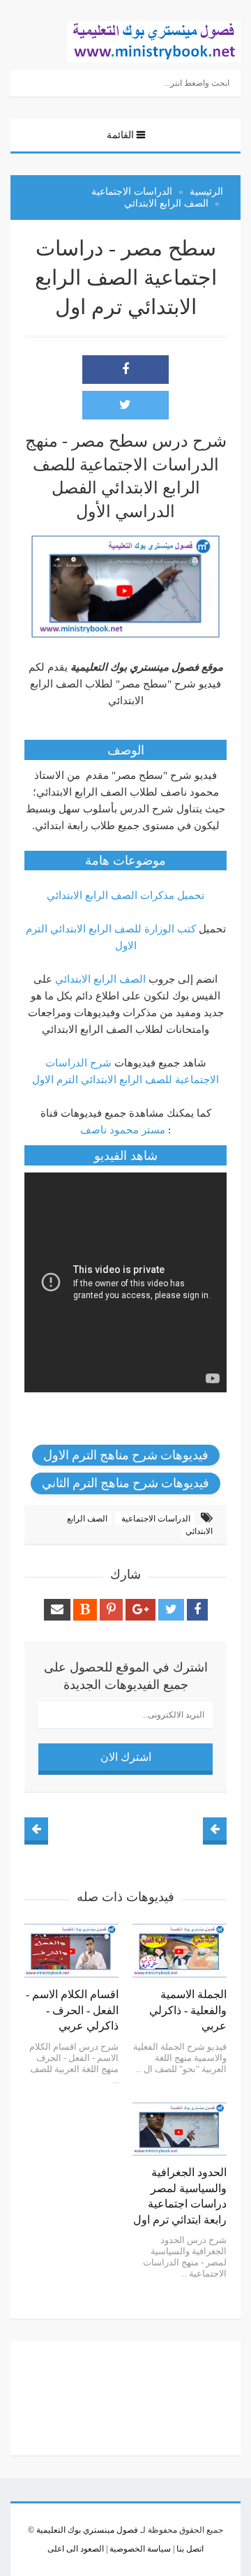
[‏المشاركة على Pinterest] (111, 1610)
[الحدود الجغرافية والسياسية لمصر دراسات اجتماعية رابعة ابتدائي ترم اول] (180, 2129)
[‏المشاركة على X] (125, 405)
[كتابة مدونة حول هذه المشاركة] (85, 1610)
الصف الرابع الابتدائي (100, 979)
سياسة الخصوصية (139, 2549)
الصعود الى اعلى (76, 2549)
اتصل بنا (189, 2549)
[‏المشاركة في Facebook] (125, 370)
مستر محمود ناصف (123, 1130)
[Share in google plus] (140, 1610)
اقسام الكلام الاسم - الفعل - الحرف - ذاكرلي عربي (72, 2010)
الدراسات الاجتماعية (155, 1519)
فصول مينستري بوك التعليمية (87, 2530)
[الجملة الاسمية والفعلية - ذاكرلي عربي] (180, 1951)
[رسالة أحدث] (215, 1829)
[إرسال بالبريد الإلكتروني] (57, 1610)
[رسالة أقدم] (36, 1829)
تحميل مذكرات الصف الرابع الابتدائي (125, 895)
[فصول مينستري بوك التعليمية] (154, 40)
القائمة (120, 135)
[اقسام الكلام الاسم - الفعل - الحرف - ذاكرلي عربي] (71, 1951)
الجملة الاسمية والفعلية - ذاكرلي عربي (188, 2010)
